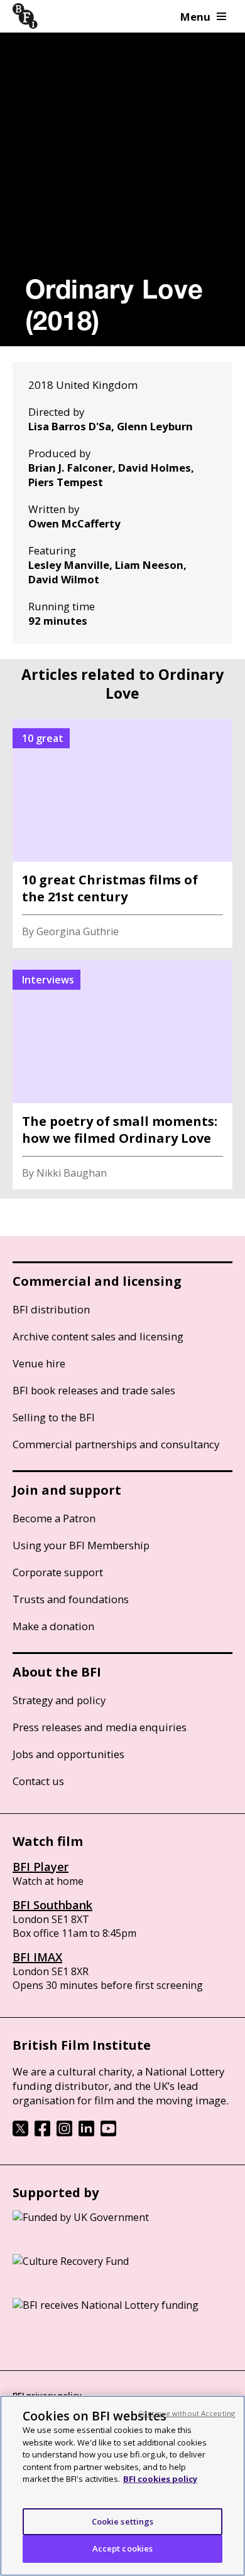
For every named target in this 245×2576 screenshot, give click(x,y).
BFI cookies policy (160, 2479)
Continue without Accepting (187, 2413)
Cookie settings (123, 2521)
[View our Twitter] (20, 2133)
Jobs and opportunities (68, 1754)
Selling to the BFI (54, 1417)
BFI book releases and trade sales (94, 1390)
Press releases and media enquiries (100, 1727)
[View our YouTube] (108, 2133)
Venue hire (39, 1363)
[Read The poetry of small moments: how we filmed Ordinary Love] (122, 1075)
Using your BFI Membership (81, 1545)
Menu (195, 17)
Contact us (38, 1781)
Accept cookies (123, 2548)
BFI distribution (51, 1309)
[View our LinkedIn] (86, 2133)
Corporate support (58, 1572)
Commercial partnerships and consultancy (116, 1444)
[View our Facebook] (42, 2133)
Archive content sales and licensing (98, 1336)
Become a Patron (54, 1518)
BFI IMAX (37, 1957)
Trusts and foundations (71, 1599)
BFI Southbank (52, 1905)
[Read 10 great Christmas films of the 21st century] (122, 833)
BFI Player (41, 1867)
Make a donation (53, 1626)
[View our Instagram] (64, 2133)
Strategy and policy (59, 1700)
